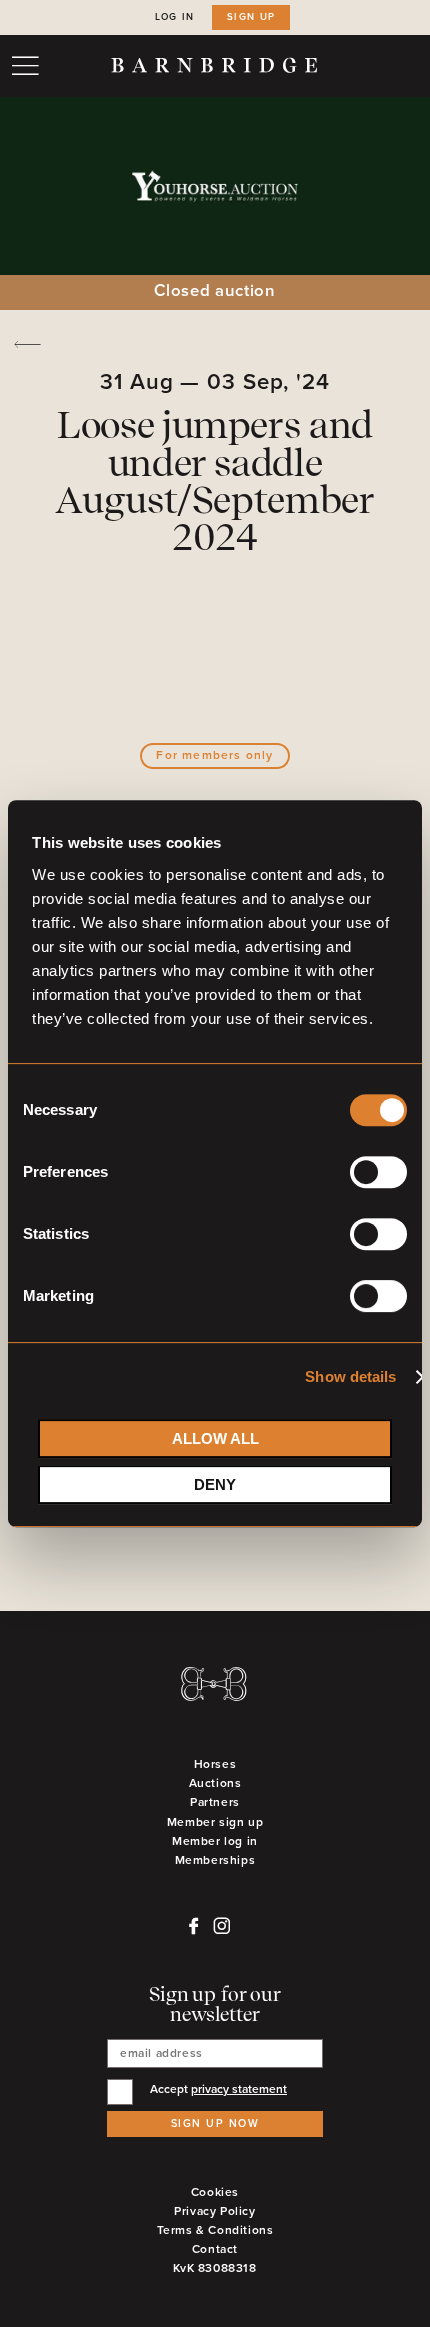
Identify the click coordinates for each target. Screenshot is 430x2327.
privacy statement (239, 2089)
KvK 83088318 (214, 2268)
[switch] (378, 1176)
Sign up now (215, 2123)
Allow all (215, 1438)
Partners (215, 1802)
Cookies (215, 2192)
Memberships (215, 1860)
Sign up (251, 17)
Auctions (215, 1783)
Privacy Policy (214, 2211)
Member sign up (215, 1822)
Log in (175, 17)
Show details (350, 1376)
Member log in (215, 1841)
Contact (215, 2249)
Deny (215, 1484)
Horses (215, 1764)
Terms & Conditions (215, 2230)
